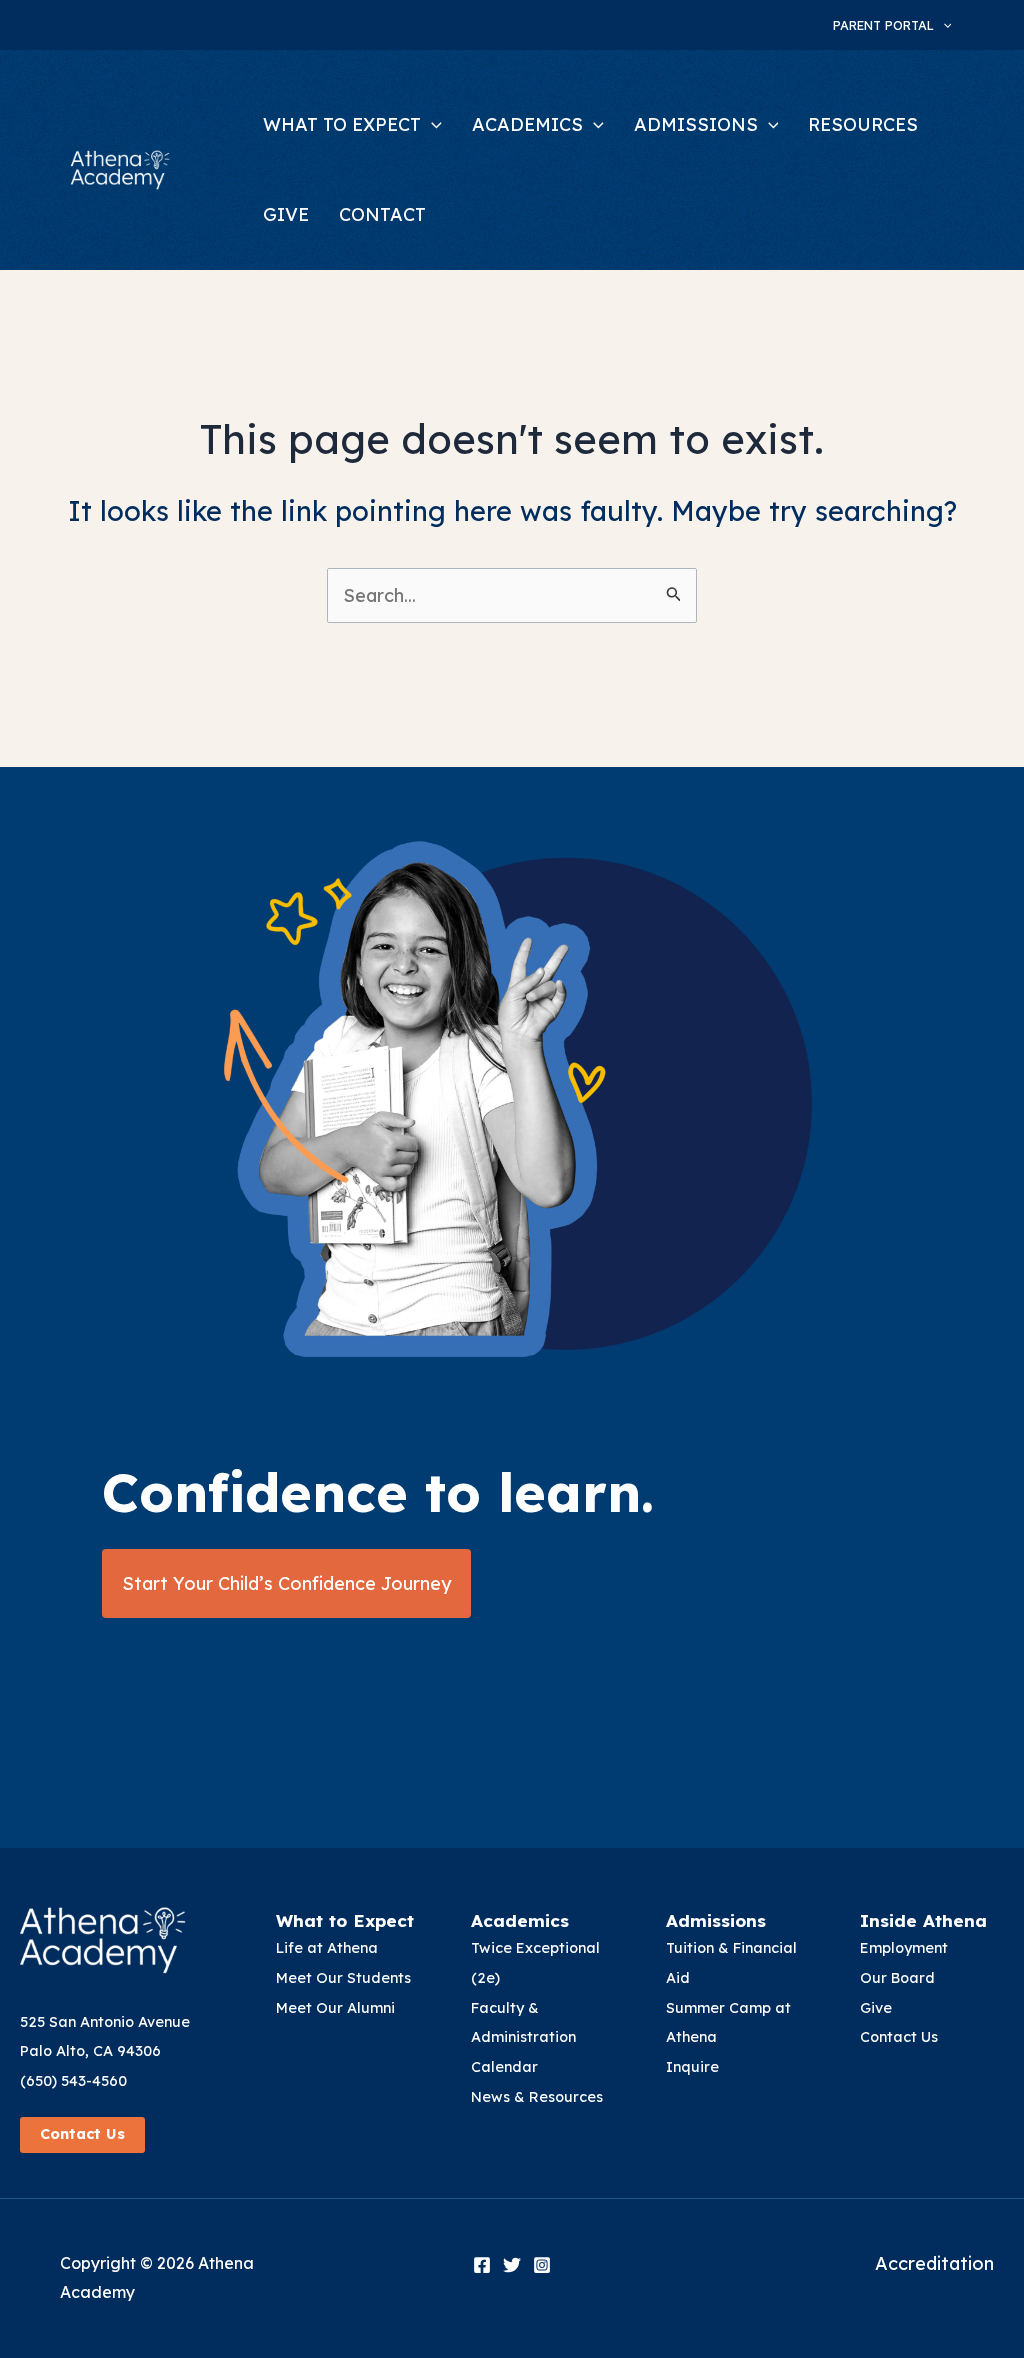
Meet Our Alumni (335, 2008)
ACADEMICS (527, 124)
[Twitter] (512, 2265)
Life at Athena (327, 1948)
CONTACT (382, 214)
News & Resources (537, 2097)
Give (876, 2008)
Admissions (716, 1920)
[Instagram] (542, 2265)
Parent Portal (883, 25)
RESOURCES (863, 124)
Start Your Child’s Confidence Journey (286, 1583)
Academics (520, 1920)
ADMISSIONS (696, 124)
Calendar (504, 2067)
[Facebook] (482, 2265)
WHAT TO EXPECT (342, 124)
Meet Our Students (343, 1978)
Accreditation (934, 2263)
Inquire (692, 2067)
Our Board (897, 1978)
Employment (904, 1948)
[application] (943, 25)
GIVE (286, 214)
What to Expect (345, 1920)
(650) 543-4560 (73, 2081)
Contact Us (82, 2134)
